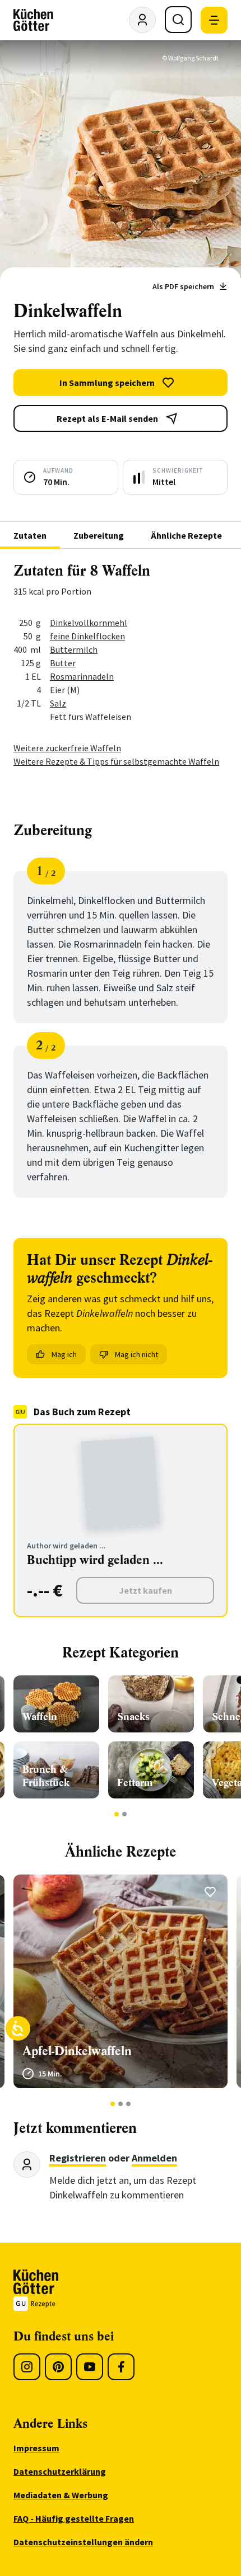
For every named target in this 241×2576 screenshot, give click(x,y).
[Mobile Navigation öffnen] (214, 20)
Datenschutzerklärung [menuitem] (60, 2471)
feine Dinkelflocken (87, 636)
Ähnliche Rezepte (186, 535)
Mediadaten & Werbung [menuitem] (61, 2495)
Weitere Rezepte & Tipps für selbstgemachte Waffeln (116, 761)
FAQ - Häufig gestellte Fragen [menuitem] (74, 2518)
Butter (63, 663)
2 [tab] (125, 1814)
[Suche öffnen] (178, 20)
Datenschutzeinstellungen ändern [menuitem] (83, 2542)
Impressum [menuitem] (36, 2448)
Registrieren (78, 2158)
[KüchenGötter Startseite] (33, 20)
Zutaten (30, 535)
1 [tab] (117, 1814)
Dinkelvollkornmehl (89, 623)
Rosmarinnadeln (82, 676)
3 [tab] (129, 2104)
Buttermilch (74, 649)
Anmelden (154, 2158)
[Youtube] (90, 2367)
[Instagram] (27, 2367)
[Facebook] (121, 2367)
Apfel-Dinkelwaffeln (77, 2051)
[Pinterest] (58, 2367)
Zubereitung (99, 535)
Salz (58, 703)
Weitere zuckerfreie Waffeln (67, 748)
